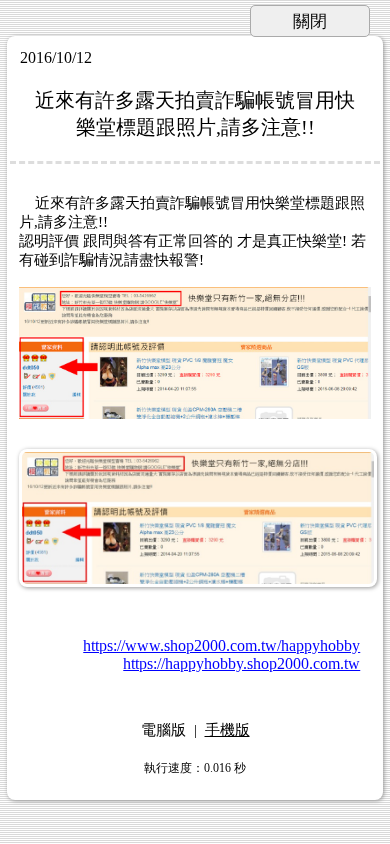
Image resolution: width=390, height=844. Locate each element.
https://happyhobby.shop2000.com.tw (241, 663)
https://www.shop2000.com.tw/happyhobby (221, 645)
